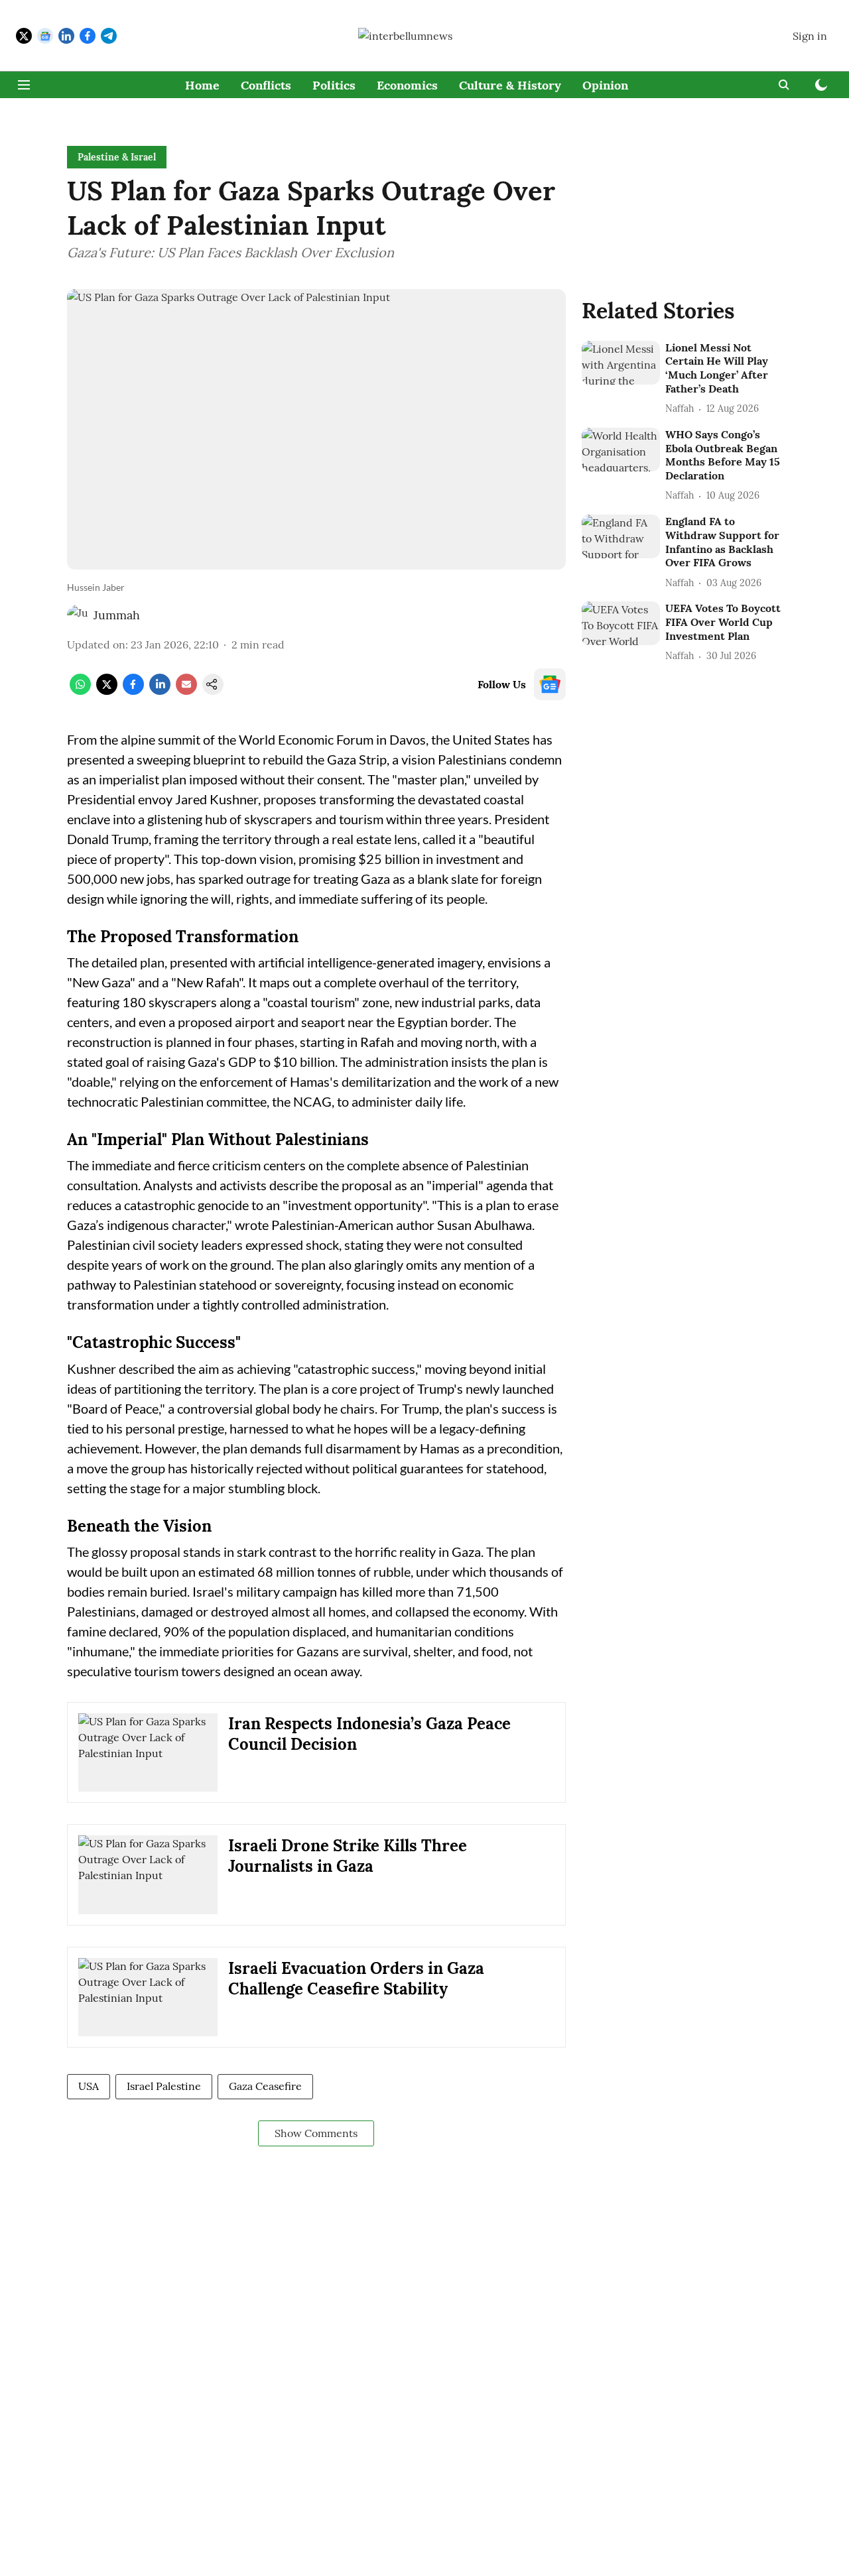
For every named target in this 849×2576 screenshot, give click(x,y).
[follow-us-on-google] (550, 684)
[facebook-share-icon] (133, 691)
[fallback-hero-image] (621, 363)
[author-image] (78, 615)
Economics (407, 85)
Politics (334, 85)
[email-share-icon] (186, 691)
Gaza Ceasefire (265, 2086)
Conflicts (266, 85)
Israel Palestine (164, 2086)
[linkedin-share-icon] (160, 691)
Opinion (605, 85)
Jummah (117, 615)
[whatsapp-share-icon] (80, 691)
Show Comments (316, 2133)
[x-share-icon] (107, 691)
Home (202, 85)
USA (89, 2086)
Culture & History (510, 85)
